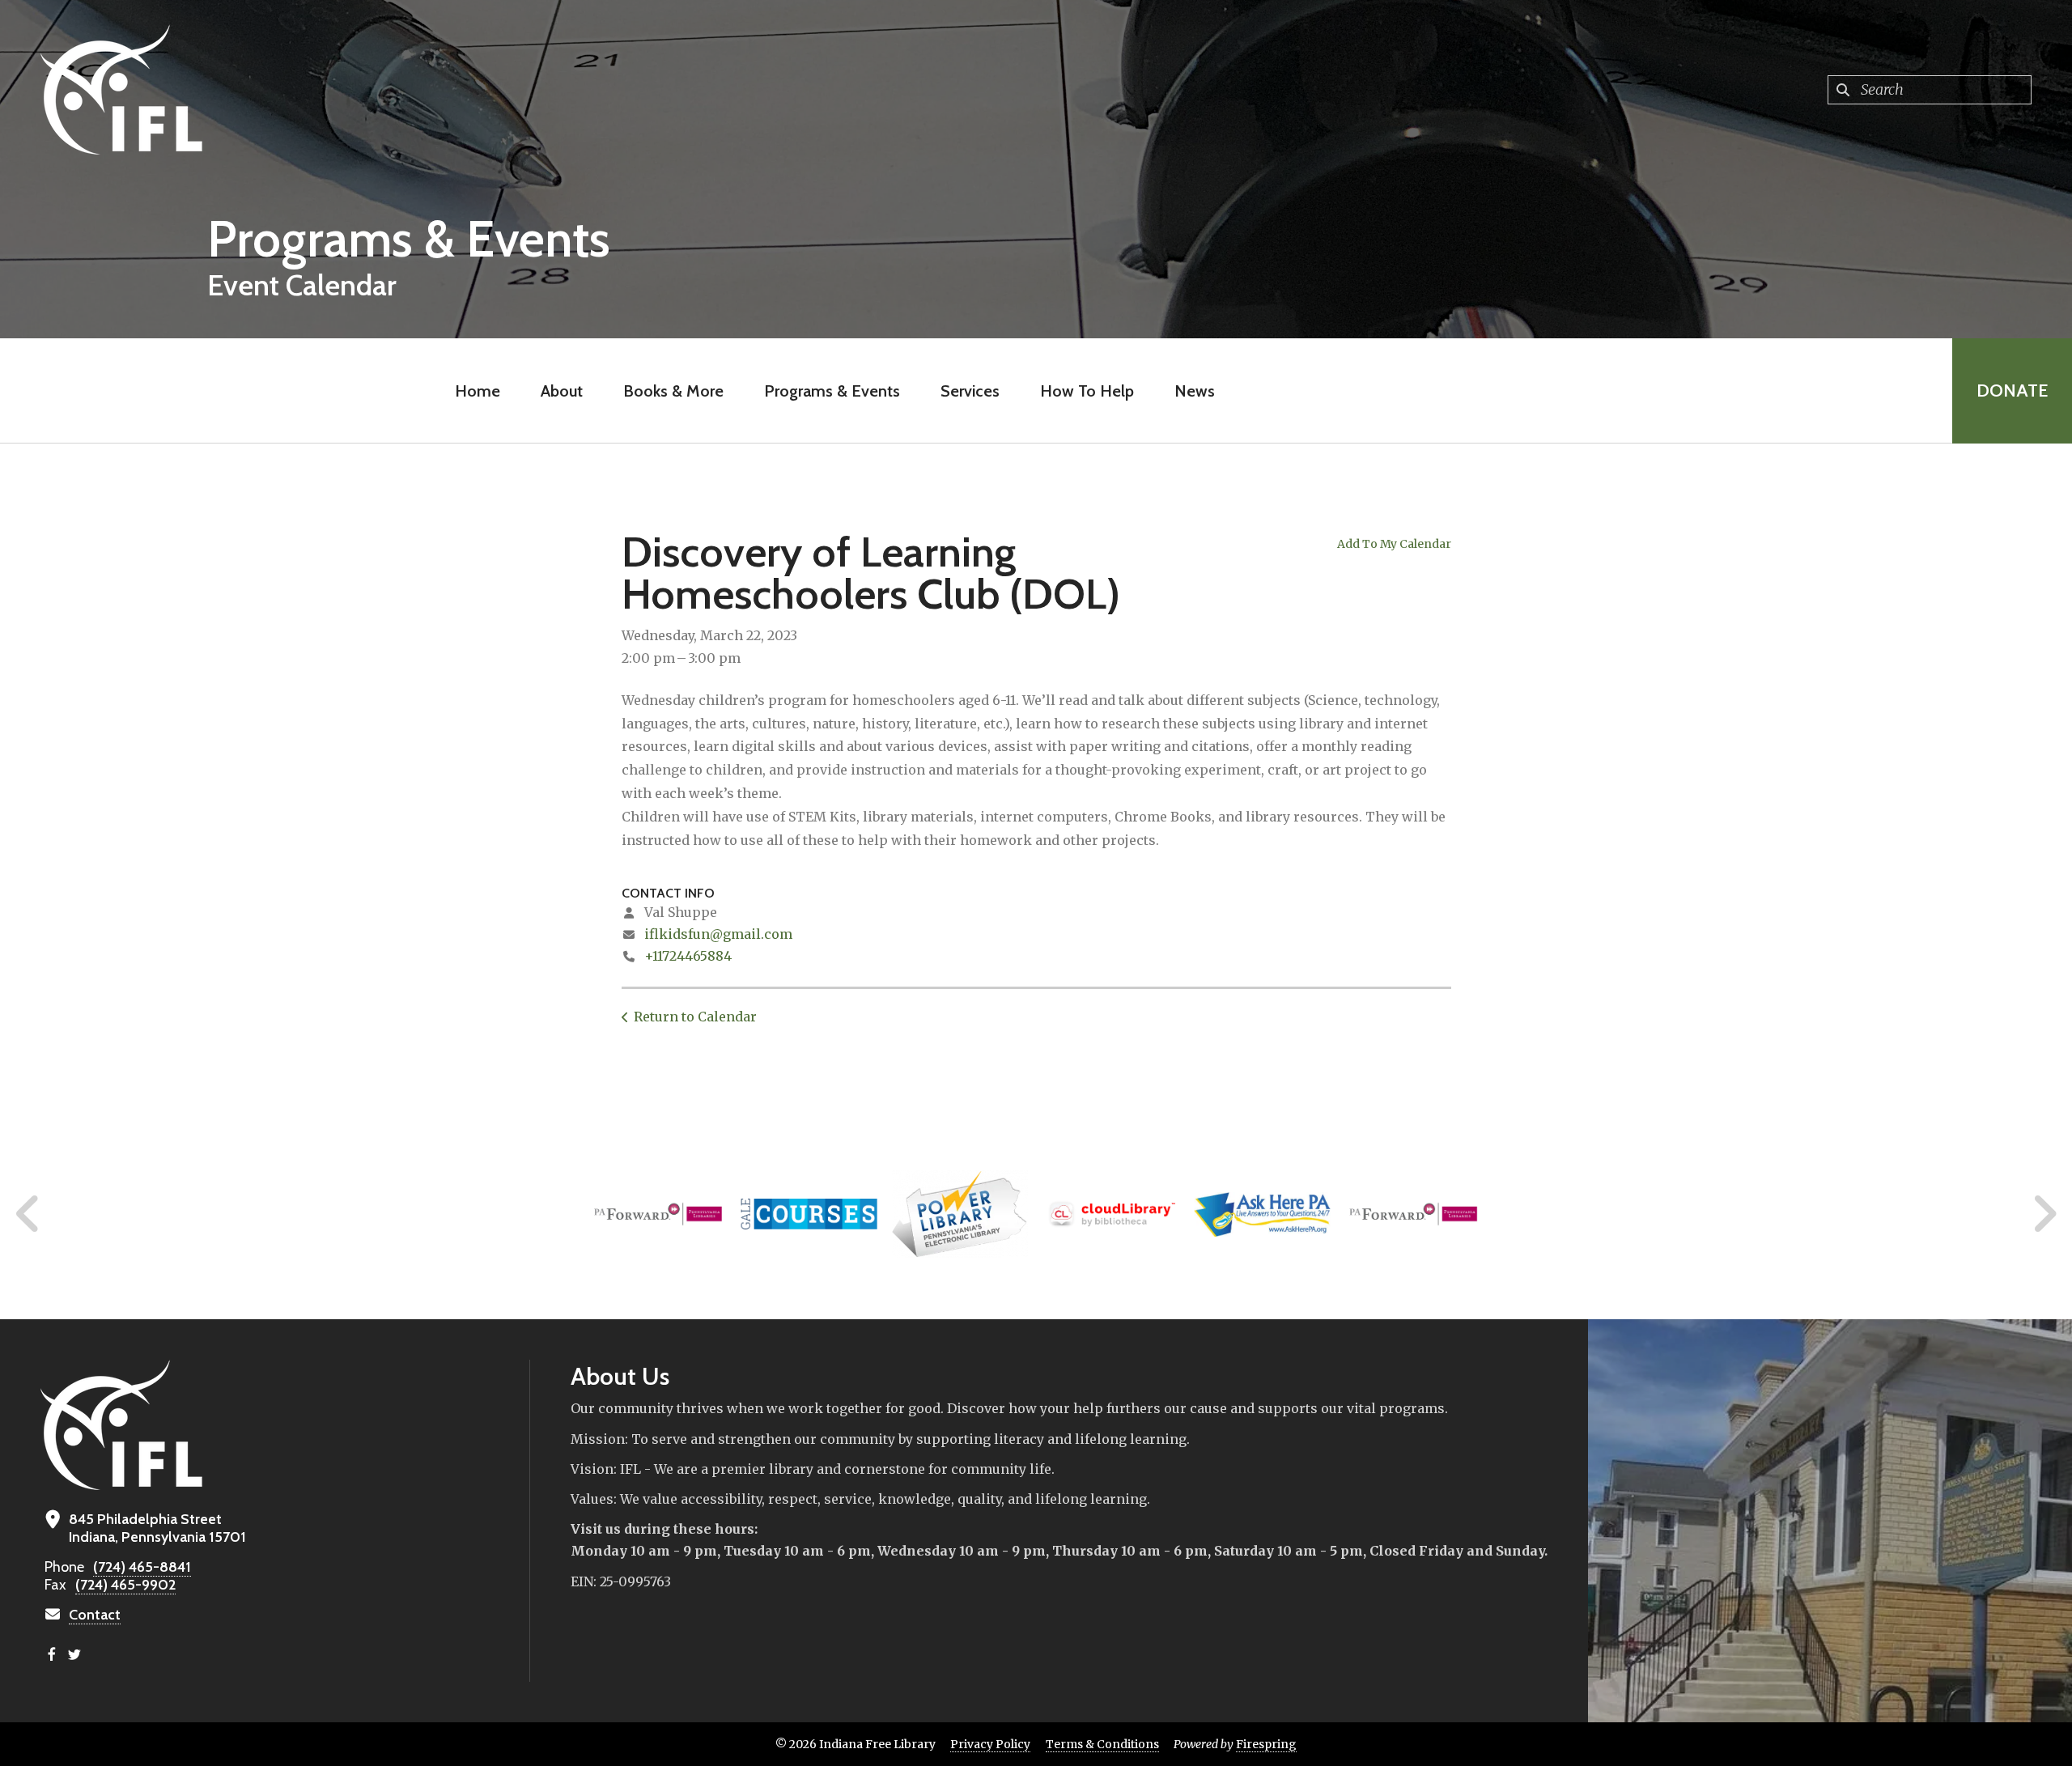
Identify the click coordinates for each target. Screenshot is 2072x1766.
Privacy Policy (990, 1744)
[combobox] (1930, 90)
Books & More (673, 391)
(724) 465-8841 (142, 1567)
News (1195, 391)
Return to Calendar (695, 1017)
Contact (95, 1615)
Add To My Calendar (1394, 544)
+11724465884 (688, 956)
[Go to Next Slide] (2044, 1214)
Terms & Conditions (1102, 1744)
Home (478, 391)
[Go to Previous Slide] (28, 1214)
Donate (2012, 391)
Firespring (1266, 1744)
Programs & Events (832, 391)
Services (970, 391)
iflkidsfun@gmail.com (718, 934)
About (562, 391)
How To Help (1087, 391)
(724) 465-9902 (125, 1585)
